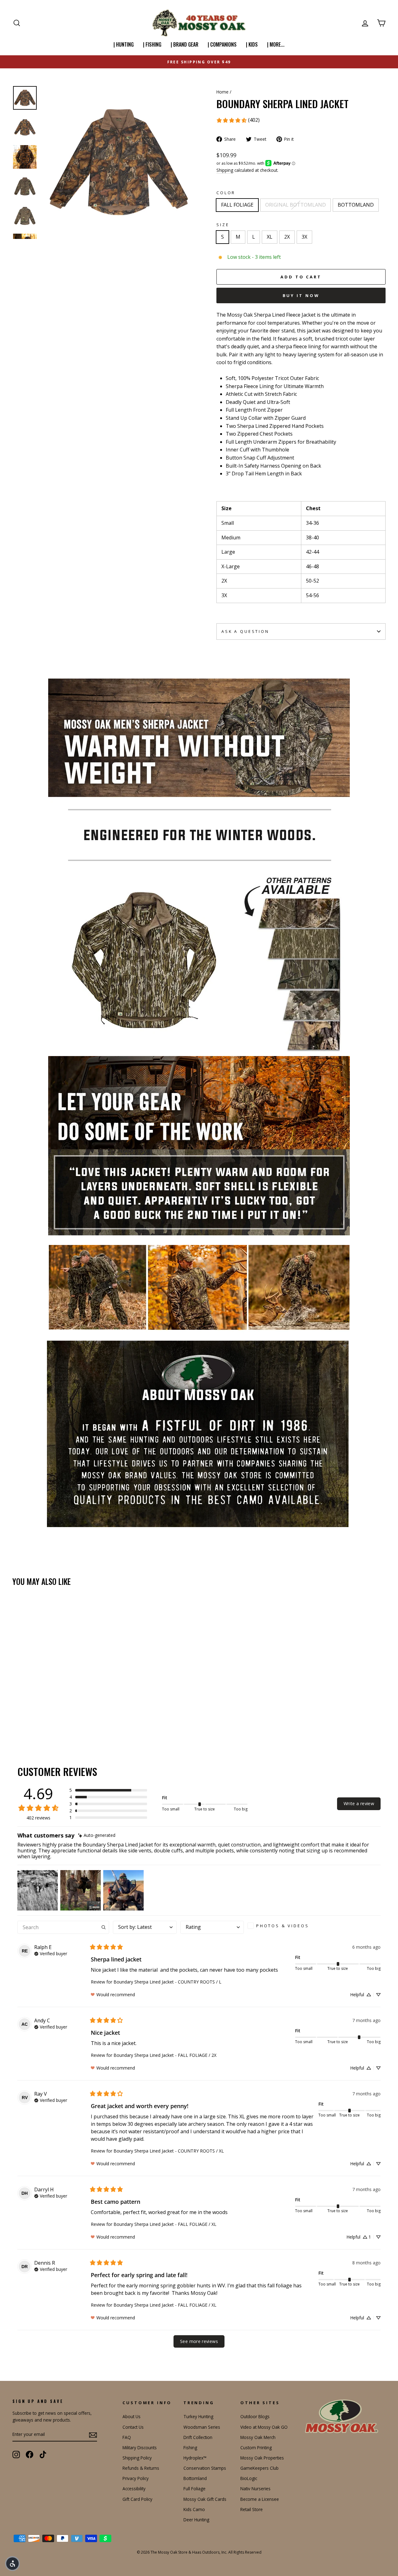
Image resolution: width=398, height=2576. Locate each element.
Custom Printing (256, 2448)
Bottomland (195, 2478)
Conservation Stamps (205, 2468)
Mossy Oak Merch (258, 2437)
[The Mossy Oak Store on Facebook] (30, 2455)
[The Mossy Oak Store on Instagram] (16, 2455)
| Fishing (152, 44)
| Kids (252, 44)
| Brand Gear (185, 44)
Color (226, 193)
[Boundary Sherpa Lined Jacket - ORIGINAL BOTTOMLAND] (25, 1720)
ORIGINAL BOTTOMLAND (296, 205)
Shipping (225, 170)
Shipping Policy (137, 2458)
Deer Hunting (196, 2520)
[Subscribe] (93, 2435)
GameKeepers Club (259, 2468)
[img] (97, 1835)
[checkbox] (280, 1926)
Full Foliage (194, 2489)
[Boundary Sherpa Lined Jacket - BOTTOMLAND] (33, 1720)
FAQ (127, 2437)
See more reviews (199, 2341)
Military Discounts (140, 2448)
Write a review (359, 1803)
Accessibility (134, 2489)
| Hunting (124, 44)
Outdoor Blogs (255, 2416)
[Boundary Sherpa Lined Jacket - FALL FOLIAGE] (17, 1720)
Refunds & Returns (141, 2468)
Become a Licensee (260, 2499)
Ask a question (245, 631)
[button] (108, 1790)
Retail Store (252, 2509)
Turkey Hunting (198, 2416)
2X (287, 237)
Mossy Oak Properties (262, 2458)
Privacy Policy (136, 2478)
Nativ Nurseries (255, 2489)
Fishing (190, 2448)
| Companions (222, 44)
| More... (276, 44)
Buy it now (301, 295)
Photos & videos (283, 1926)
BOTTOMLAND (356, 205)
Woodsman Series (202, 2427)
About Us (132, 2416)
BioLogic (249, 2478)
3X (304, 237)
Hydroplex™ (195, 2458)
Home (222, 92)
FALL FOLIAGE (237, 205)
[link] (238, 120)
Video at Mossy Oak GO (264, 2427)
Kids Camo (194, 2509)
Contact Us (133, 2427)
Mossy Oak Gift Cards (205, 2499)
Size (223, 225)
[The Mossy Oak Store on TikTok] (43, 2455)
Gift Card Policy (137, 2499)
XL (270, 237)
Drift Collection (198, 2437)
